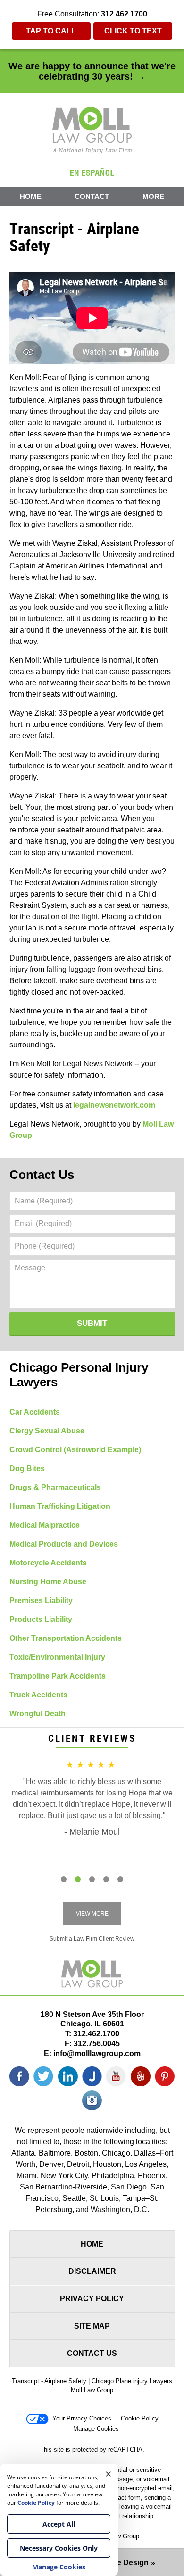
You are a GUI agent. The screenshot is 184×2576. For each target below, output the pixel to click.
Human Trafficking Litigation (60, 1506)
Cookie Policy (140, 2418)
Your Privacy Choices (82, 2418)
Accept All (59, 2524)
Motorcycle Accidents (48, 1563)
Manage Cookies (96, 2429)
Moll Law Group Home (92, 130)
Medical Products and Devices (64, 1544)
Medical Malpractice (45, 1525)
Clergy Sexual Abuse (47, 1431)
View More (92, 1914)
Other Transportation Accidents (66, 1638)
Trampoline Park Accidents (58, 1676)
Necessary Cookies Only (59, 2548)
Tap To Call (51, 31)
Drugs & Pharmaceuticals (55, 1487)
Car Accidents (35, 1412)
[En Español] (92, 172)
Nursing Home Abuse (48, 1582)
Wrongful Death (38, 1714)
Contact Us (42, 1175)
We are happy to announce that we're (92, 71)
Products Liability (41, 1619)
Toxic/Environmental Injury (57, 1657)
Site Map (92, 2326)
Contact (92, 196)
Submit (92, 1323)
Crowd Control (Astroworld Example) (75, 1450)
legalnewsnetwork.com (114, 1105)
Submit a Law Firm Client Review (92, 1939)
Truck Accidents (38, 1695)
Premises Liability (41, 1601)
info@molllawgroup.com (97, 2053)
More (153, 196)
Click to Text (133, 31)
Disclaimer (92, 2271)
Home (31, 196)
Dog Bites (27, 1469)
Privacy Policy (92, 2299)
